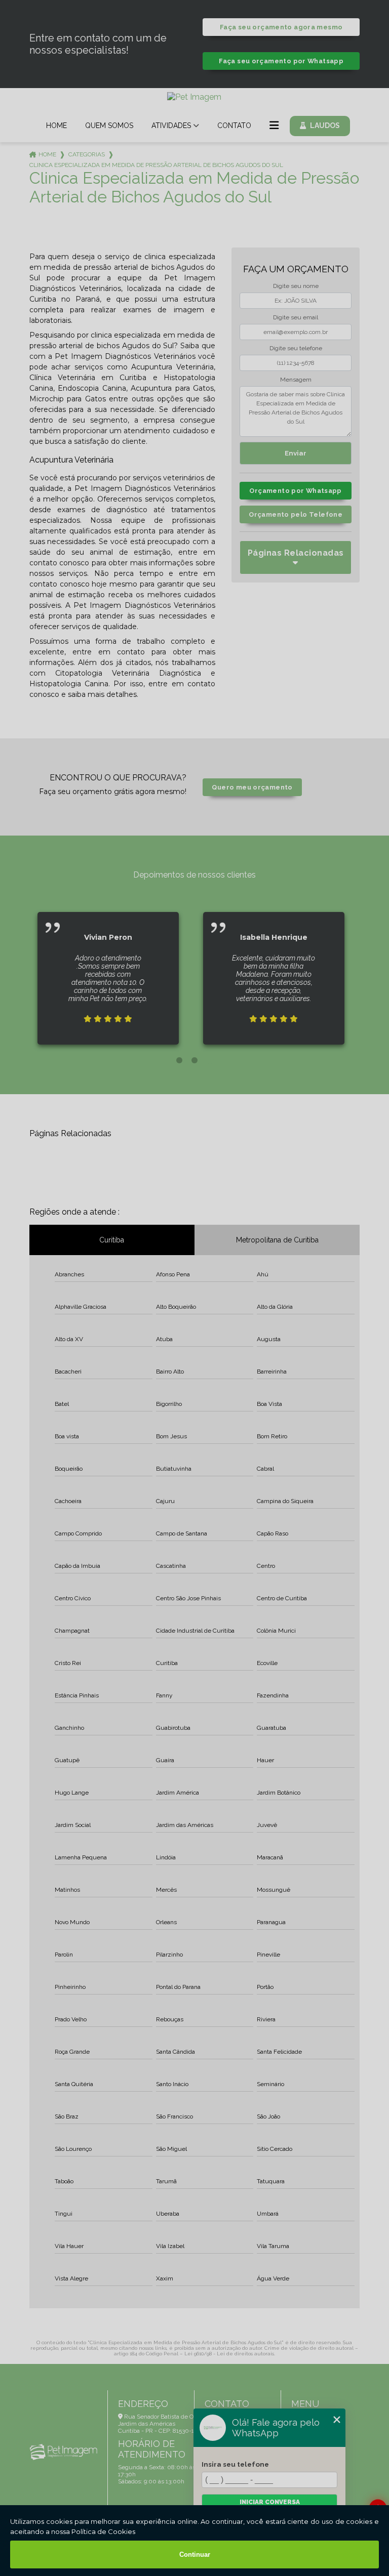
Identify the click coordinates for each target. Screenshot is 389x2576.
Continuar (195, 2554)
